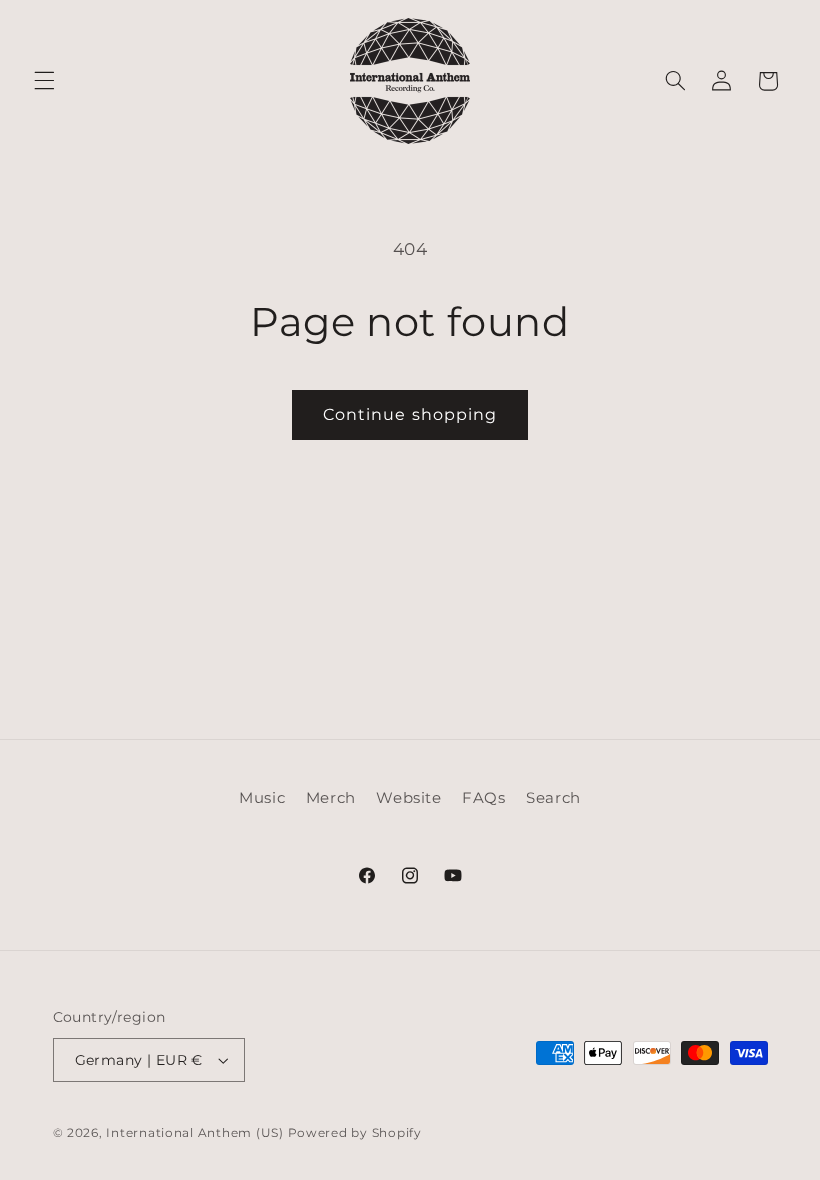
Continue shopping (410, 414)
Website (408, 798)
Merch (331, 798)
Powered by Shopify (355, 1133)
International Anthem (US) (194, 1133)
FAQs (484, 798)
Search (553, 798)
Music (262, 798)
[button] (44, 81)
